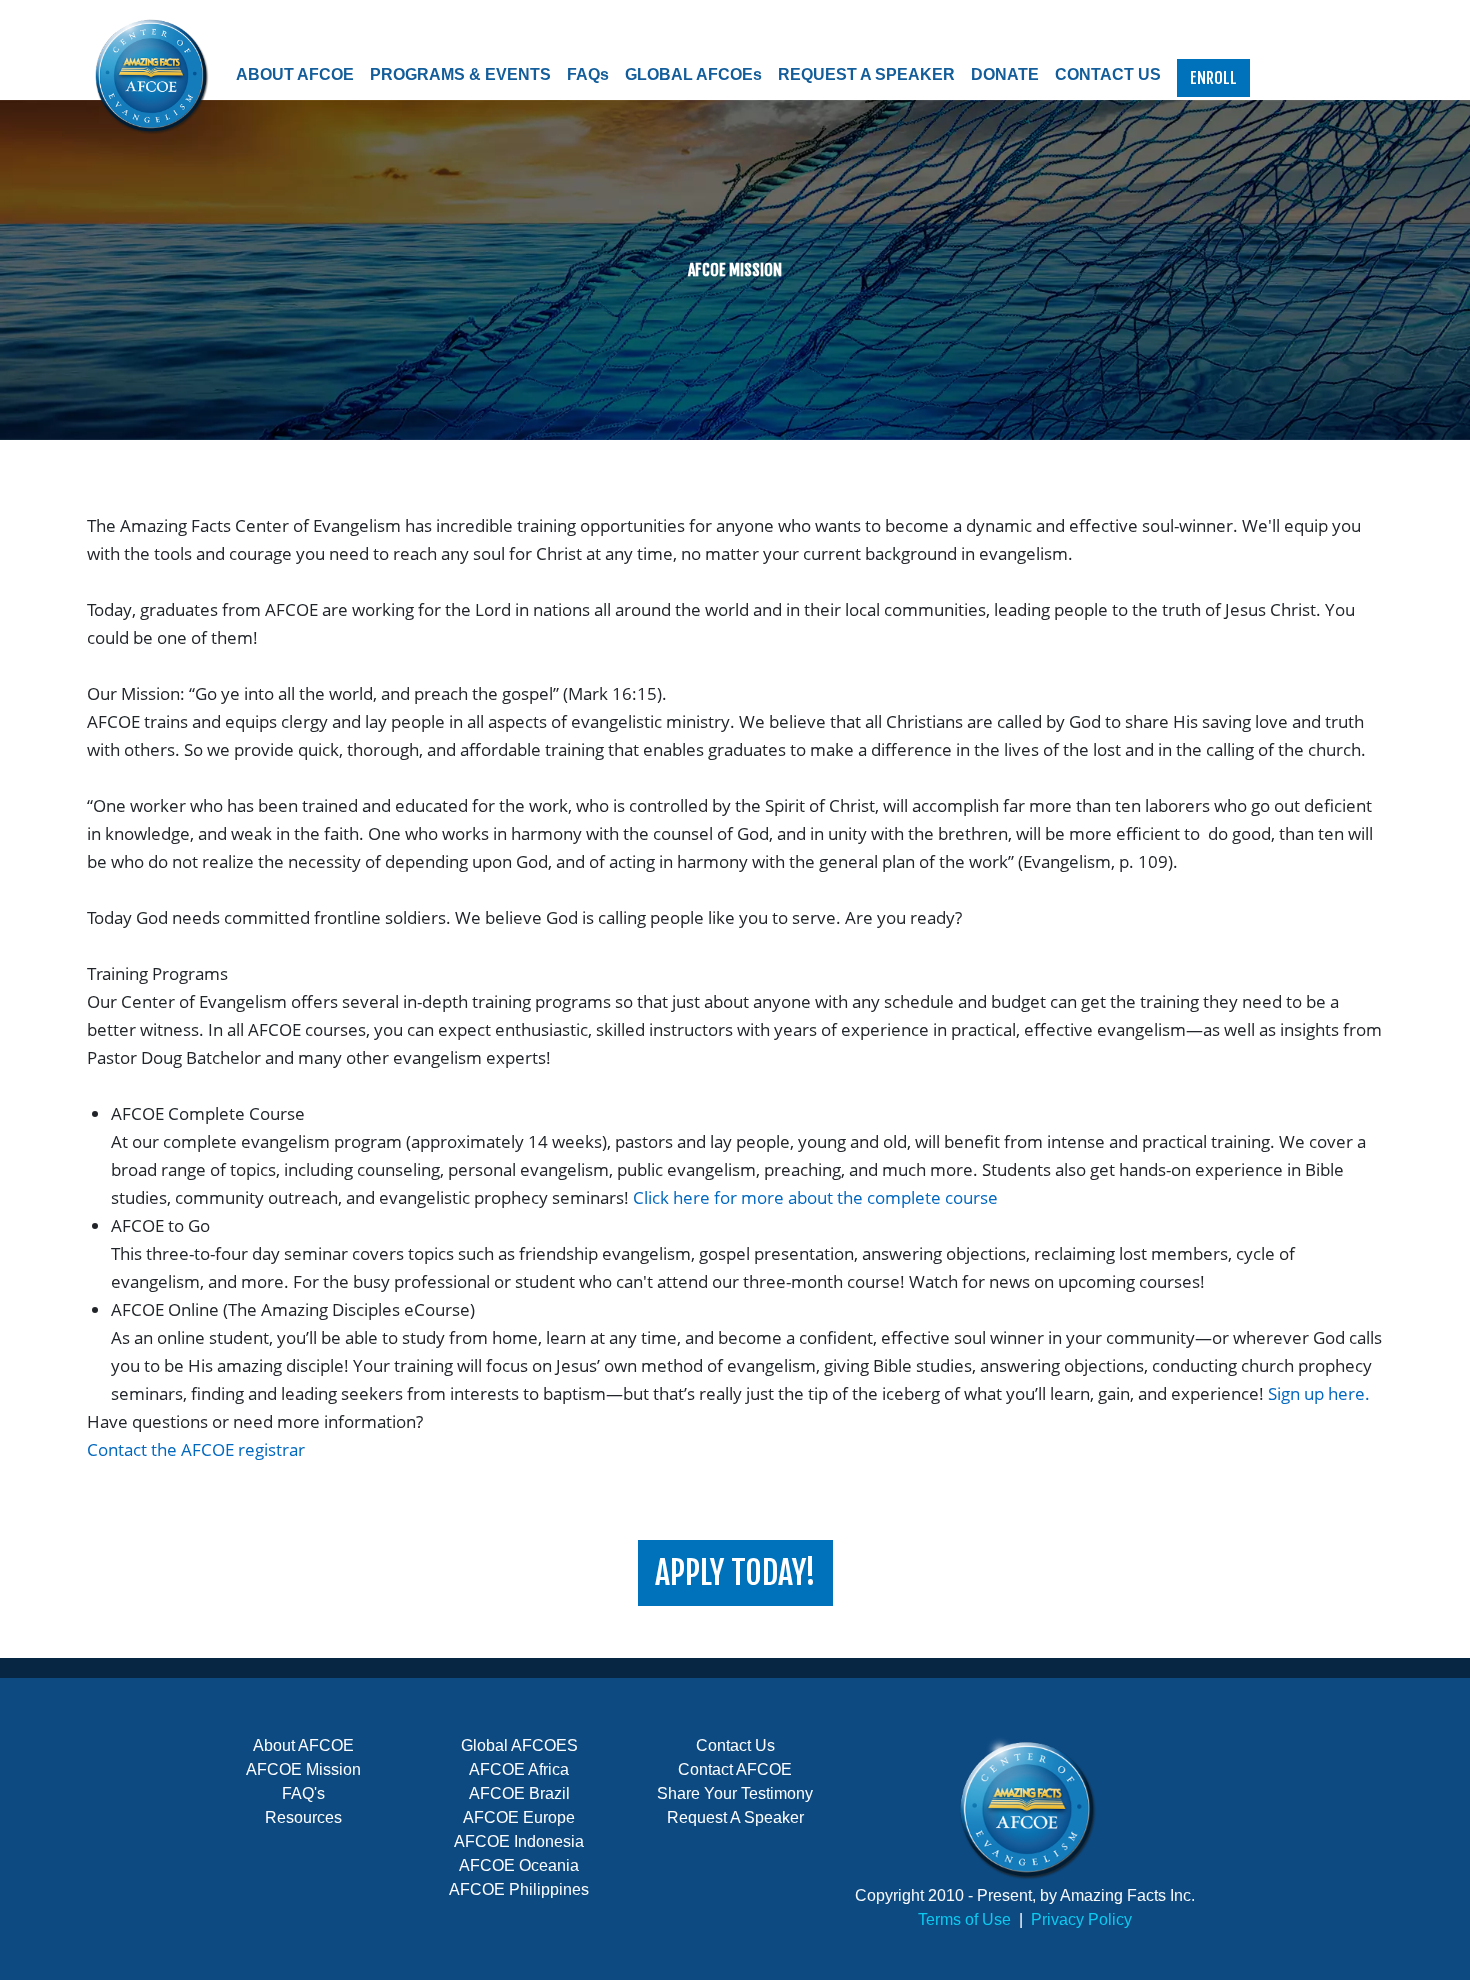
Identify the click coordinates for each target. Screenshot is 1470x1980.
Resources (303, 1817)
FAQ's (303, 1793)
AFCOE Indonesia (519, 1841)
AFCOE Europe (519, 1817)
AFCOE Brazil (519, 1793)
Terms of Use (964, 1919)
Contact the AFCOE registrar (196, 1449)
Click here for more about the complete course (815, 1197)
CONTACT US (1108, 74)
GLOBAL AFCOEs (693, 74)
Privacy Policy (1081, 1919)
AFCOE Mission (303, 1769)
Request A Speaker (735, 1817)
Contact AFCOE (735, 1769)
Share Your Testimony (735, 1793)
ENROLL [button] (1213, 78)
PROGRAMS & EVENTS (460, 74)
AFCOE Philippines (519, 1889)
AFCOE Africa (519, 1769)
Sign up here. (1319, 1393)
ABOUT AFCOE (295, 74)
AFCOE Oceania (519, 1865)
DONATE (1005, 74)
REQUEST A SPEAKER (866, 74)
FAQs (588, 74)
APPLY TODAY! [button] (735, 1573)
